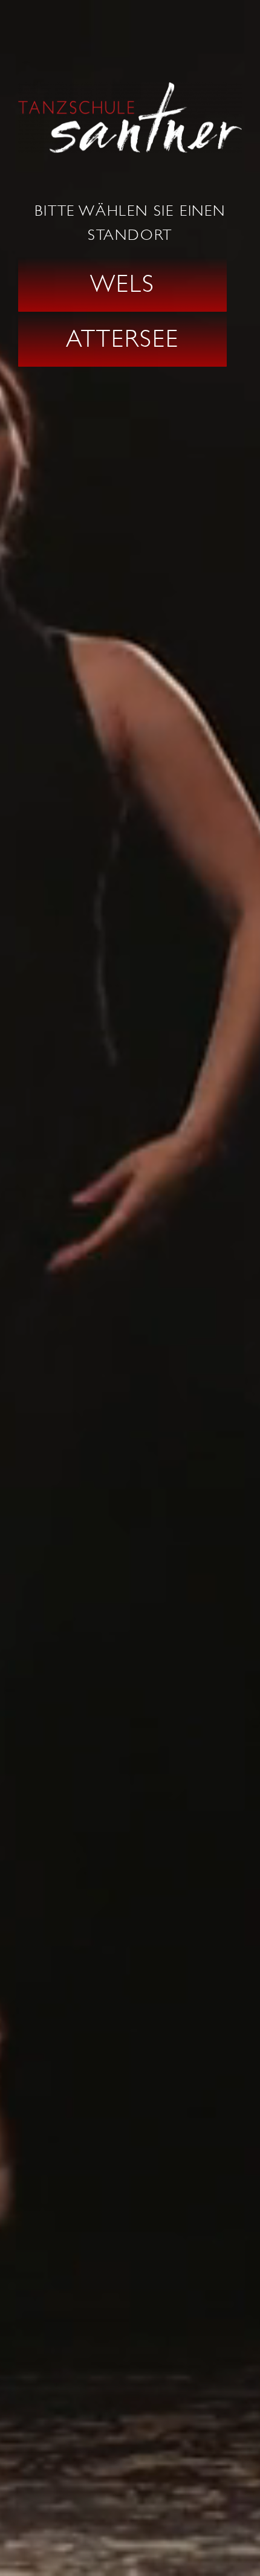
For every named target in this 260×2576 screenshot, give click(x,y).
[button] (122, 285)
